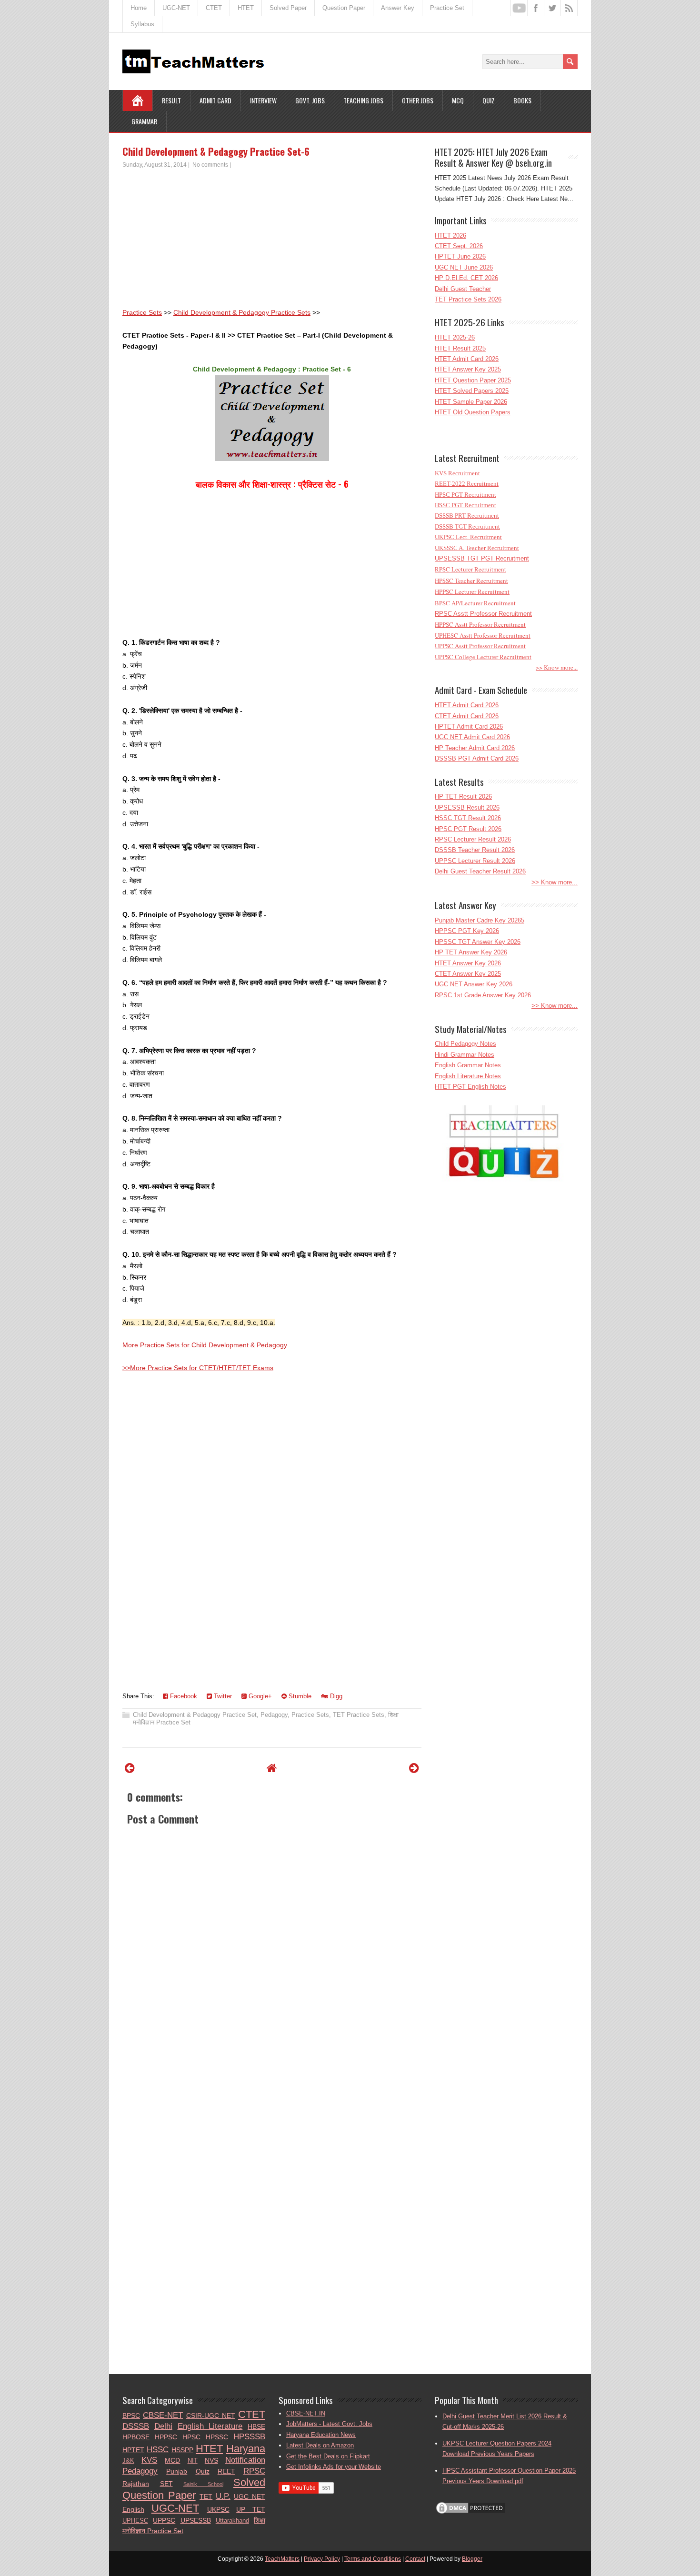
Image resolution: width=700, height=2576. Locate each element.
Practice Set (447, 8)
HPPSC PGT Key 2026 (467, 931)
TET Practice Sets (359, 1715)
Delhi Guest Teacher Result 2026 (480, 871)
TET (206, 2496)
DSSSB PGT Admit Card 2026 (477, 758)
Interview (263, 100)
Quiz (489, 100)
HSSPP (182, 2450)
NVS (211, 2460)
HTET (246, 8)
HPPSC (166, 2437)
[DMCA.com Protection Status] (470, 2513)
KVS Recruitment (457, 473)
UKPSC (218, 2509)
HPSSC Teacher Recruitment (471, 581)
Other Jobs (418, 100)
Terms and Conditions (373, 2559)
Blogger (472, 2559)
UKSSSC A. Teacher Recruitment (477, 548)
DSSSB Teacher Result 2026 (475, 850)
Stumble (299, 1696)
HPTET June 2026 (460, 256)
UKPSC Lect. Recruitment (468, 537)
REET (226, 2471)
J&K (128, 2461)
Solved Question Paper (194, 2489)
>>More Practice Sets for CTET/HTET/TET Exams (198, 1368)
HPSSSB (249, 2437)
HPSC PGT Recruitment (465, 495)
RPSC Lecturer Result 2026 (473, 839)
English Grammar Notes (468, 1065)
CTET (214, 8)
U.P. (223, 2496)
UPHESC (135, 2521)
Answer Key (398, 8)
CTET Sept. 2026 (459, 246)
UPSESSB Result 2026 (467, 807)
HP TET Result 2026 (463, 797)
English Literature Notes (468, 1076)
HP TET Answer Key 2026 (471, 952)
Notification (245, 2460)
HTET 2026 (450, 236)
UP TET (251, 2509)
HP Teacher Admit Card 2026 (475, 748)
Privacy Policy (322, 2559)
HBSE (256, 2426)
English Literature (210, 2426)
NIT (193, 2461)
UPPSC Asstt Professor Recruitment (480, 646)
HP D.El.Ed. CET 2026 (466, 278)
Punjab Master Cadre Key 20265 (480, 920)
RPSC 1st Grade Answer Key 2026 (483, 995)
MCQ (458, 100)
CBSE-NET (163, 2415)
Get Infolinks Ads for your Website (334, 2467)
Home (139, 8)
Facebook (183, 1696)
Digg (335, 1696)
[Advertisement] (272, 241)
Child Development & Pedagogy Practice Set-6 (216, 151)
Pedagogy (274, 1715)
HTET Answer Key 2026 (468, 963)
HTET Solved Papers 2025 (472, 391)
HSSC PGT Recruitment (465, 505)
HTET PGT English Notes (470, 1087)
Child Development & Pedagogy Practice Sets (242, 312)
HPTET (133, 2450)
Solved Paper (288, 8)
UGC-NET (176, 8)
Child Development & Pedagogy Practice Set (195, 1715)
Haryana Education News (321, 2435)
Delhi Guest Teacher (463, 289)
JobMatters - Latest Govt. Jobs (329, 2424)
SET (166, 2484)
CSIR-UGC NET (211, 2416)
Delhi (163, 2426)
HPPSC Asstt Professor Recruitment (480, 624)
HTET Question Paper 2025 (473, 380)
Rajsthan (136, 2484)
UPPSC (164, 2520)
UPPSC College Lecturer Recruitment (483, 657)
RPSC (254, 2471)
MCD (172, 2460)
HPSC (191, 2437)
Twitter (222, 1696)
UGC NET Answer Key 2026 (474, 984)
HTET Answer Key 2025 (468, 369)
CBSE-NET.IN (306, 2413)
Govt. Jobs (310, 100)
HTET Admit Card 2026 (467, 359)
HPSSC (217, 2437)
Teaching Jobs (363, 100)
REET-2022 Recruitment (467, 484)
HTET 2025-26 (455, 337)
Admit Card (215, 100)
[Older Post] (414, 1768)
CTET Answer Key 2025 (468, 974)
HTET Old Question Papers (473, 412)
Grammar (144, 121)
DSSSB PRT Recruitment (467, 516)
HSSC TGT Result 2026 (468, 818)
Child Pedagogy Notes (465, 1044)
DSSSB (136, 2426)
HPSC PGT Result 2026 (468, 829)
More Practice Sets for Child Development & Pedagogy (205, 1345)
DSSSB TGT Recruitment (467, 526)
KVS (149, 2460)
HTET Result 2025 (460, 348)
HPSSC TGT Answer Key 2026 (478, 942)
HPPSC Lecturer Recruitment (472, 591)
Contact (415, 2559)
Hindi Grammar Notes (465, 1055)
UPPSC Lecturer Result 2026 (475, 861)
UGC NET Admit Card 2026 (472, 737)
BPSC (131, 2416)
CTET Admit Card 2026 (467, 716)
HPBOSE (136, 2437)
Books (522, 100)
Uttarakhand (232, 2521)
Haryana (246, 2449)
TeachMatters (282, 2559)
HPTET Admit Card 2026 (469, 727)
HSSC (158, 2450)
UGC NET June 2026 (464, 267)
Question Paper (344, 8)
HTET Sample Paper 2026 (471, 402)
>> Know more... (557, 667)
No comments (210, 165)
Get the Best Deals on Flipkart (328, 2456)
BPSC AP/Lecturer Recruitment (475, 603)
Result (171, 100)
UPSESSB (196, 2520)
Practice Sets (142, 312)
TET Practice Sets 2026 (468, 299)
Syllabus (142, 24)
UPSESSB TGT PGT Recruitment (482, 558)
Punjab (177, 2471)
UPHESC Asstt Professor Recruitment (483, 635)
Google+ (259, 1696)
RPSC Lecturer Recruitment (470, 569)
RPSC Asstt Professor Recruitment (483, 614)
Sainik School (203, 2484)
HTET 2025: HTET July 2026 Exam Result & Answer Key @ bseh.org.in (493, 157)
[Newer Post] (130, 1768)
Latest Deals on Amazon (320, 2445)
